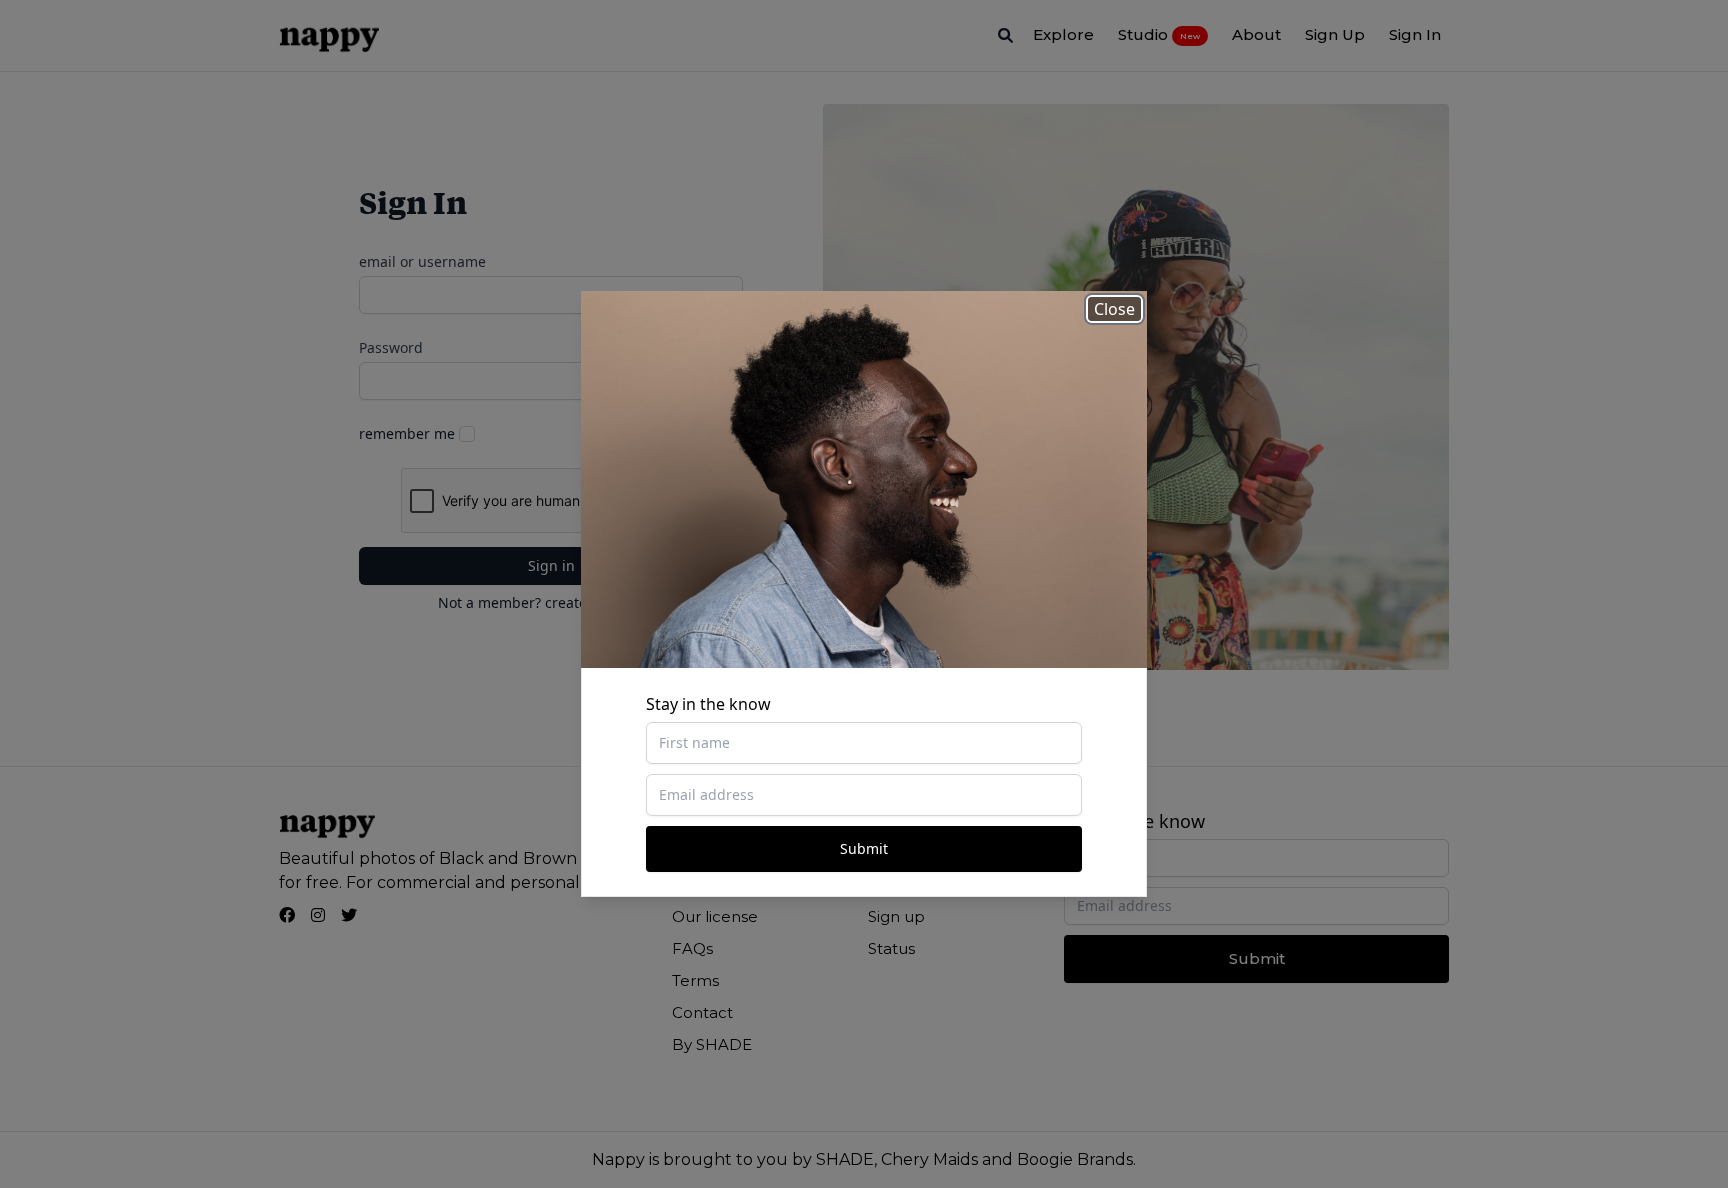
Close (1114, 309)
